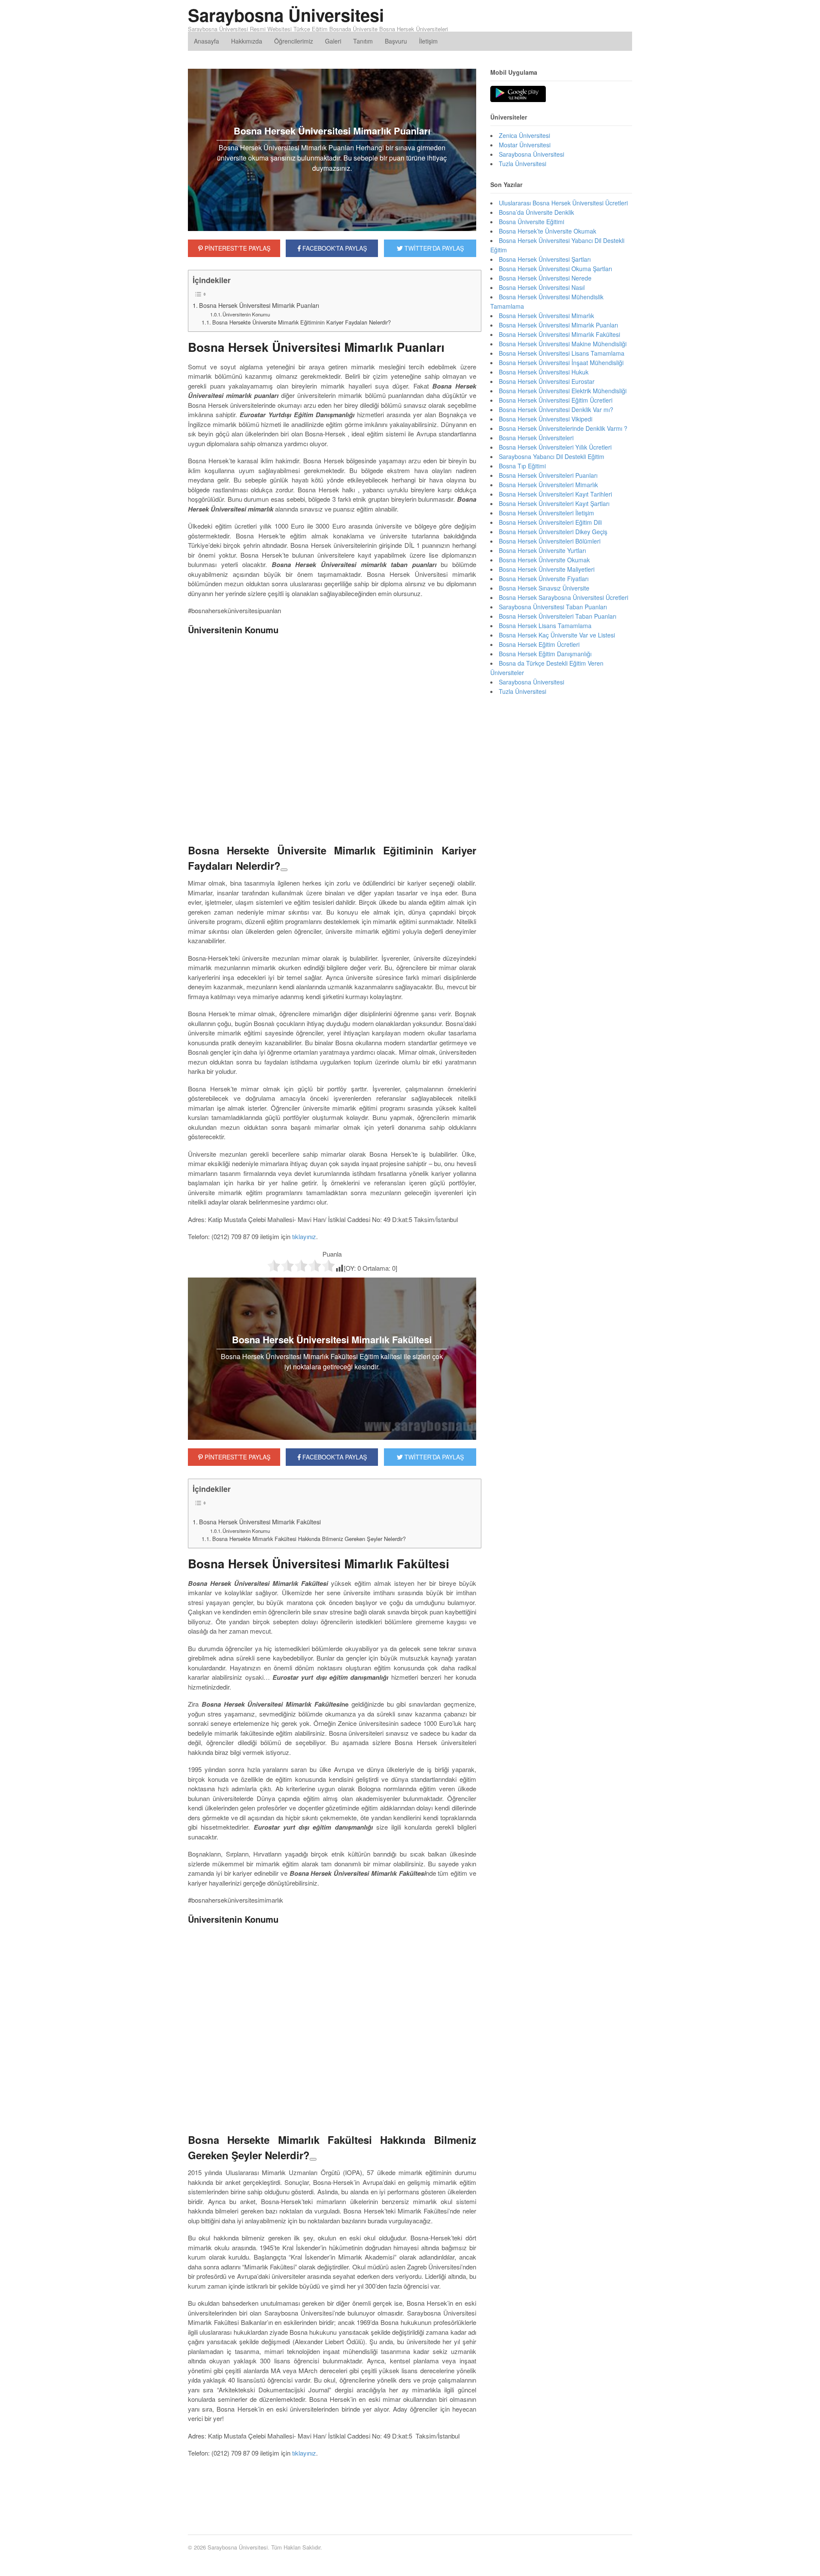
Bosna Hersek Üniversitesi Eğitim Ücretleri (556, 400)
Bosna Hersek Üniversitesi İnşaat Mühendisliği (561, 363)
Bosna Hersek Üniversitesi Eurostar (547, 381)
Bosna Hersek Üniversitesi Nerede (545, 278)
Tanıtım (363, 41)
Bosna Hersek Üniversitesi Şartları (545, 259)
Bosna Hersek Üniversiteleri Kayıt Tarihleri (555, 494)
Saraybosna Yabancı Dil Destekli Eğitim (552, 456)
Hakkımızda (247, 41)
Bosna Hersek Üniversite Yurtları (542, 550)
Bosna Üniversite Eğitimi (532, 222)
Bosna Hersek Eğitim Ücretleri (539, 644)
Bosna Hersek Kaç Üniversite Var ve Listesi (557, 635)
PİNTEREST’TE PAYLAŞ (237, 1457)
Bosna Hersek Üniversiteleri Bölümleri (550, 541)
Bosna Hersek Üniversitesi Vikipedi (546, 419)
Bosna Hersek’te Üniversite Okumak (548, 231)
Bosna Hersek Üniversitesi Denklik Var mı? (556, 409)
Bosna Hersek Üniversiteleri (536, 438)
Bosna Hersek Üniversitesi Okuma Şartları (555, 269)
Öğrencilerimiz (294, 41)
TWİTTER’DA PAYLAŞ (433, 1457)
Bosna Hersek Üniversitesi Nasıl (542, 287)
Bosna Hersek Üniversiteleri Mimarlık (548, 485)
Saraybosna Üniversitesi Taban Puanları (553, 607)
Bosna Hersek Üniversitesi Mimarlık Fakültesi (260, 1522)
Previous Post (332, 2496)
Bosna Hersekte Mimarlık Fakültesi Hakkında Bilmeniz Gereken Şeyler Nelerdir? (309, 1539)
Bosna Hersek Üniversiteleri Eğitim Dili (550, 522)
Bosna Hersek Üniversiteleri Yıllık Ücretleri (555, 447)
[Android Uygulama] (518, 94)
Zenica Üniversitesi (524, 135)
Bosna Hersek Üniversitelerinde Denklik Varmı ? (563, 428)
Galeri (333, 41)
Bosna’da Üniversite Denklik (536, 212)
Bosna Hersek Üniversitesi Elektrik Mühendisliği (563, 391)
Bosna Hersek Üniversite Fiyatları (544, 579)
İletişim (428, 41)
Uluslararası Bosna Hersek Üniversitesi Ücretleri (563, 203)
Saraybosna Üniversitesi (286, 15)
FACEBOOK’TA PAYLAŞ (334, 1457)
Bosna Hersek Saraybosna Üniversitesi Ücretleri (564, 597)
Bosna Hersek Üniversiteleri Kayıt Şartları (554, 503)
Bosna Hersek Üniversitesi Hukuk (544, 372)
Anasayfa (206, 41)
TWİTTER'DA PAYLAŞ (433, 248)
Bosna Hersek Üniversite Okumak (544, 560)
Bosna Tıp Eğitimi (522, 466)
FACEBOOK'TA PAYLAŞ (334, 248)
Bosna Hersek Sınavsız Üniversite (544, 588)
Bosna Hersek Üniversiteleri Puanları (548, 475)
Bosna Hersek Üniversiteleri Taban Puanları (558, 616)
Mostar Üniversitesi (525, 145)
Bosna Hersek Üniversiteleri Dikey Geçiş (553, 532)
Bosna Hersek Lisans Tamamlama (545, 626)
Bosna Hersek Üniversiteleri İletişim (546, 513)
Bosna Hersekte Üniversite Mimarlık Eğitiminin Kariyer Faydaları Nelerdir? (302, 322)
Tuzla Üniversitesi (523, 164)
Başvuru (396, 41)
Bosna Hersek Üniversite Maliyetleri (547, 569)
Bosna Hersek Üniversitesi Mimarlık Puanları (259, 305)
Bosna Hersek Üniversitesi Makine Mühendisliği (563, 344)
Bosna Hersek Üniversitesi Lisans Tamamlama (562, 353)
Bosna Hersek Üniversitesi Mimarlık (546, 316)
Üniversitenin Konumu (246, 314)
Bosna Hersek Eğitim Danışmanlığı (545, 654)
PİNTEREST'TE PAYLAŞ (237, 248)
